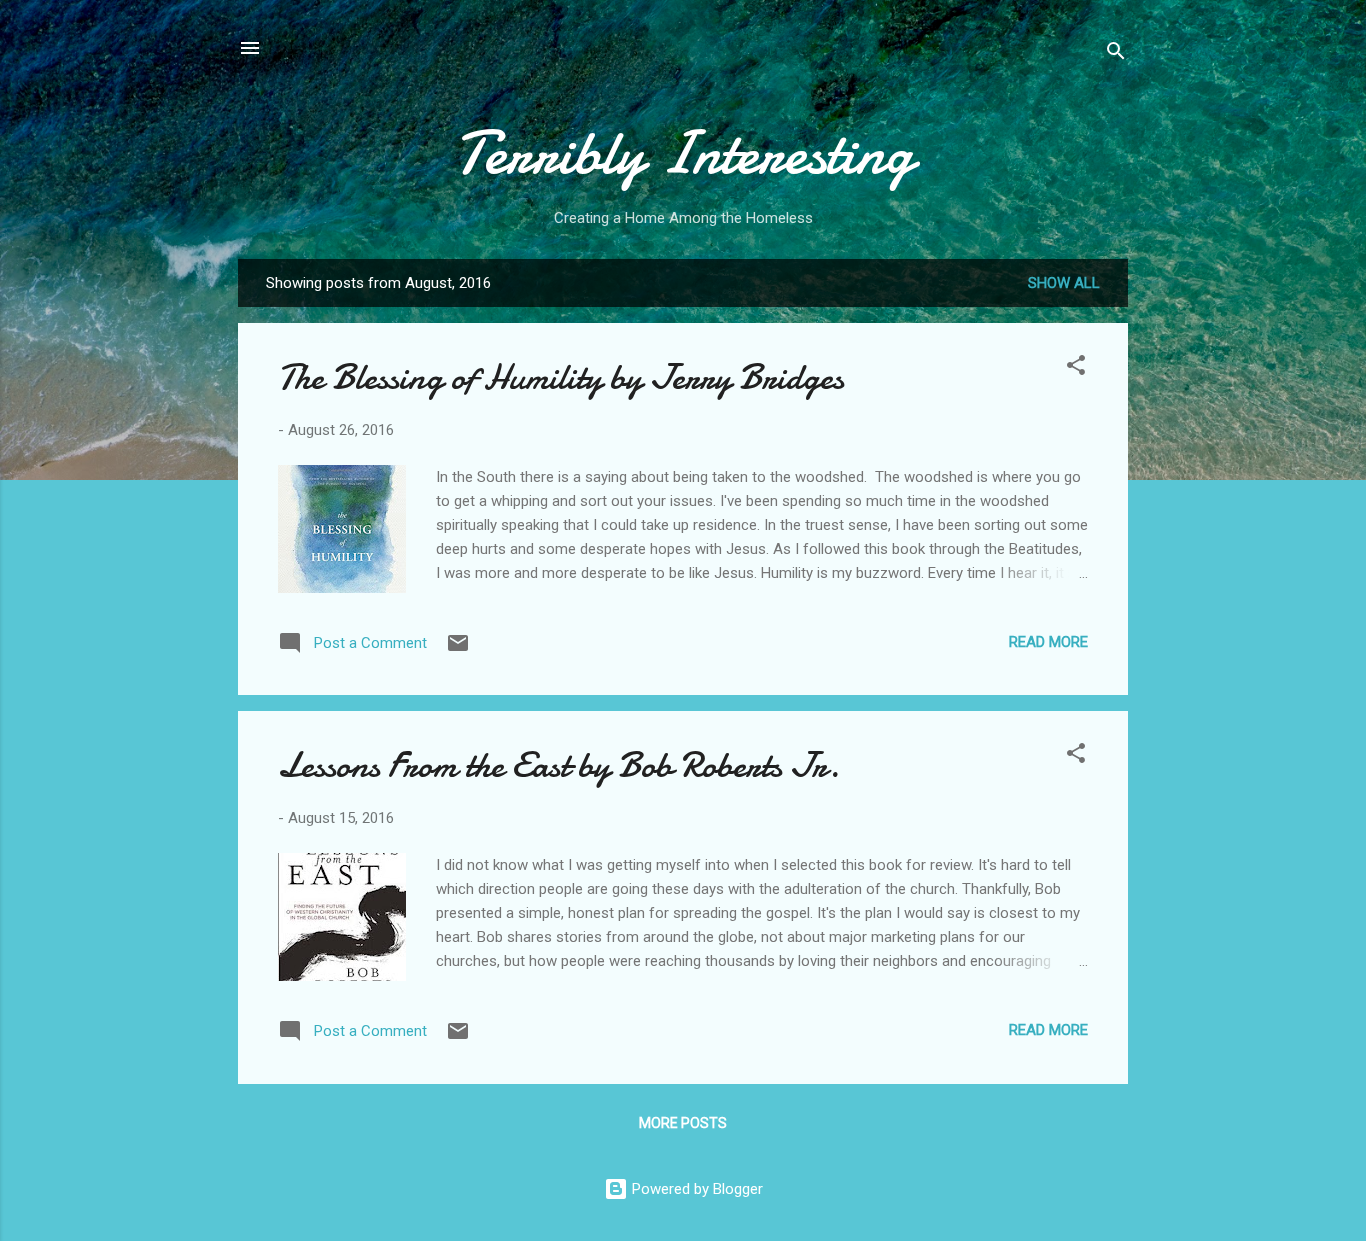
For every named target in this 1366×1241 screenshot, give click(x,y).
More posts (683, 1123)
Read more (1048, 642)
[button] (1076, 368)
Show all (1064, 283)
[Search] (1116, 54)
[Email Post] (458, 650)
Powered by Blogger (695, 1189)
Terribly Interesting (683, 153)
